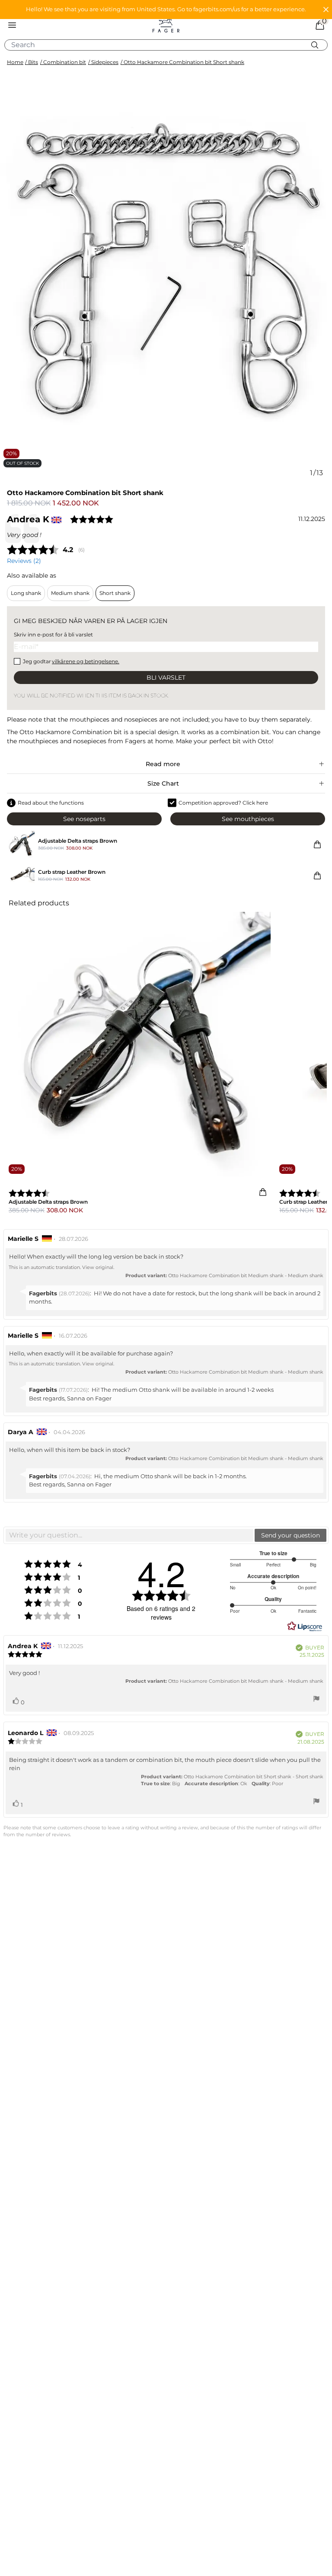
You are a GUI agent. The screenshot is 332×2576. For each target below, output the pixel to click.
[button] (166, 10)
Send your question (290, 1535)
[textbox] (129, 1535)
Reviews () (24, 561)
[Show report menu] (316, 1700)
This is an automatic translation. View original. (61, 1267)
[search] (169, 45)
